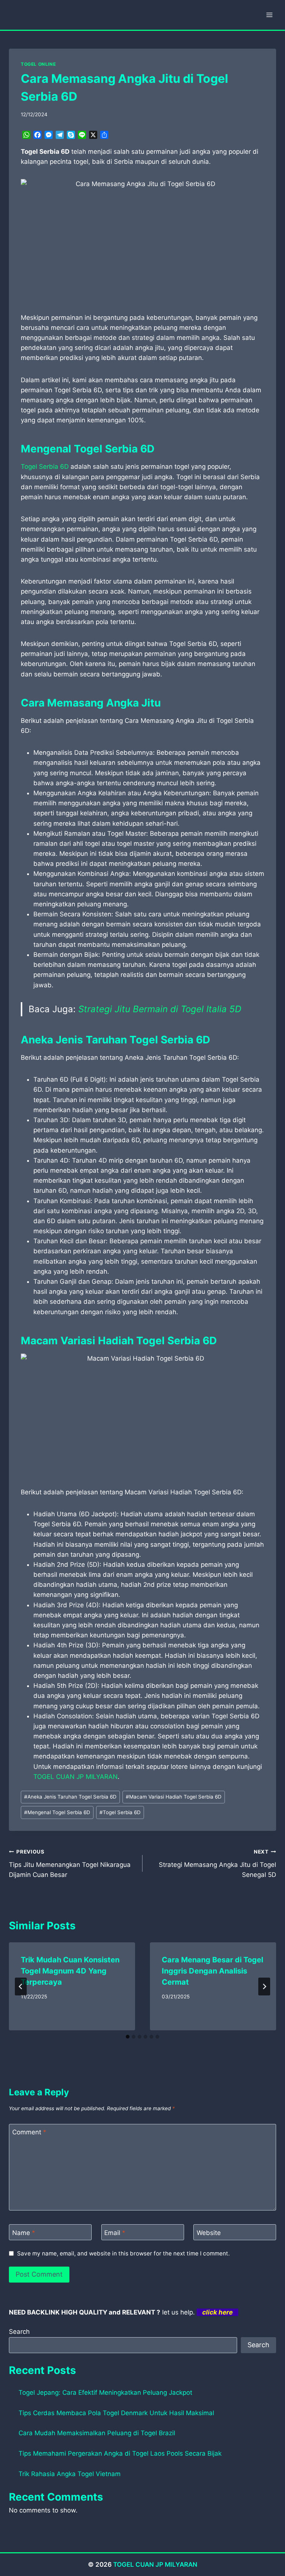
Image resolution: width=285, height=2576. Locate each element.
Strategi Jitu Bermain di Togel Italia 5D (160, 1009)
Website (209, 2232)
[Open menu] (269, 15)
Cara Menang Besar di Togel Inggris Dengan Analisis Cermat (212, 1971)
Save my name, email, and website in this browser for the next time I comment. (123, 2253)
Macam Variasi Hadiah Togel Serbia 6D (174, 1797)
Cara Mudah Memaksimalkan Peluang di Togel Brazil (97, 2433)
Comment (29, 2132)
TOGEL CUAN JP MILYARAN (76, 1777)
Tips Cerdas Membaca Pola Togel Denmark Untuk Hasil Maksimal (116, 2413)
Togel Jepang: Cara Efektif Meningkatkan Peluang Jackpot (105, 2393)
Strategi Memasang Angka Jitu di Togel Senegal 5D (217, 1864)
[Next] (264, 1987)
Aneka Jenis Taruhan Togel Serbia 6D (70, 1797)
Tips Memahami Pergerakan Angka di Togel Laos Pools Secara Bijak (120, 2453)
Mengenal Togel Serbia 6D (57, 1812)
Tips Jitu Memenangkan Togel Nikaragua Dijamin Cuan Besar (70, 1864)
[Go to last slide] (21, 1987)
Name (24, 2232)
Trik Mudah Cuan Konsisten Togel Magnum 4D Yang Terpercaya (70, 1971)
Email (115, 2232)
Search (19, 2332)
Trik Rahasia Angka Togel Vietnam (70, 2474)
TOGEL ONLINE (38, 64)
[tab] (128, 2037)
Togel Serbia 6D (45, 467)
